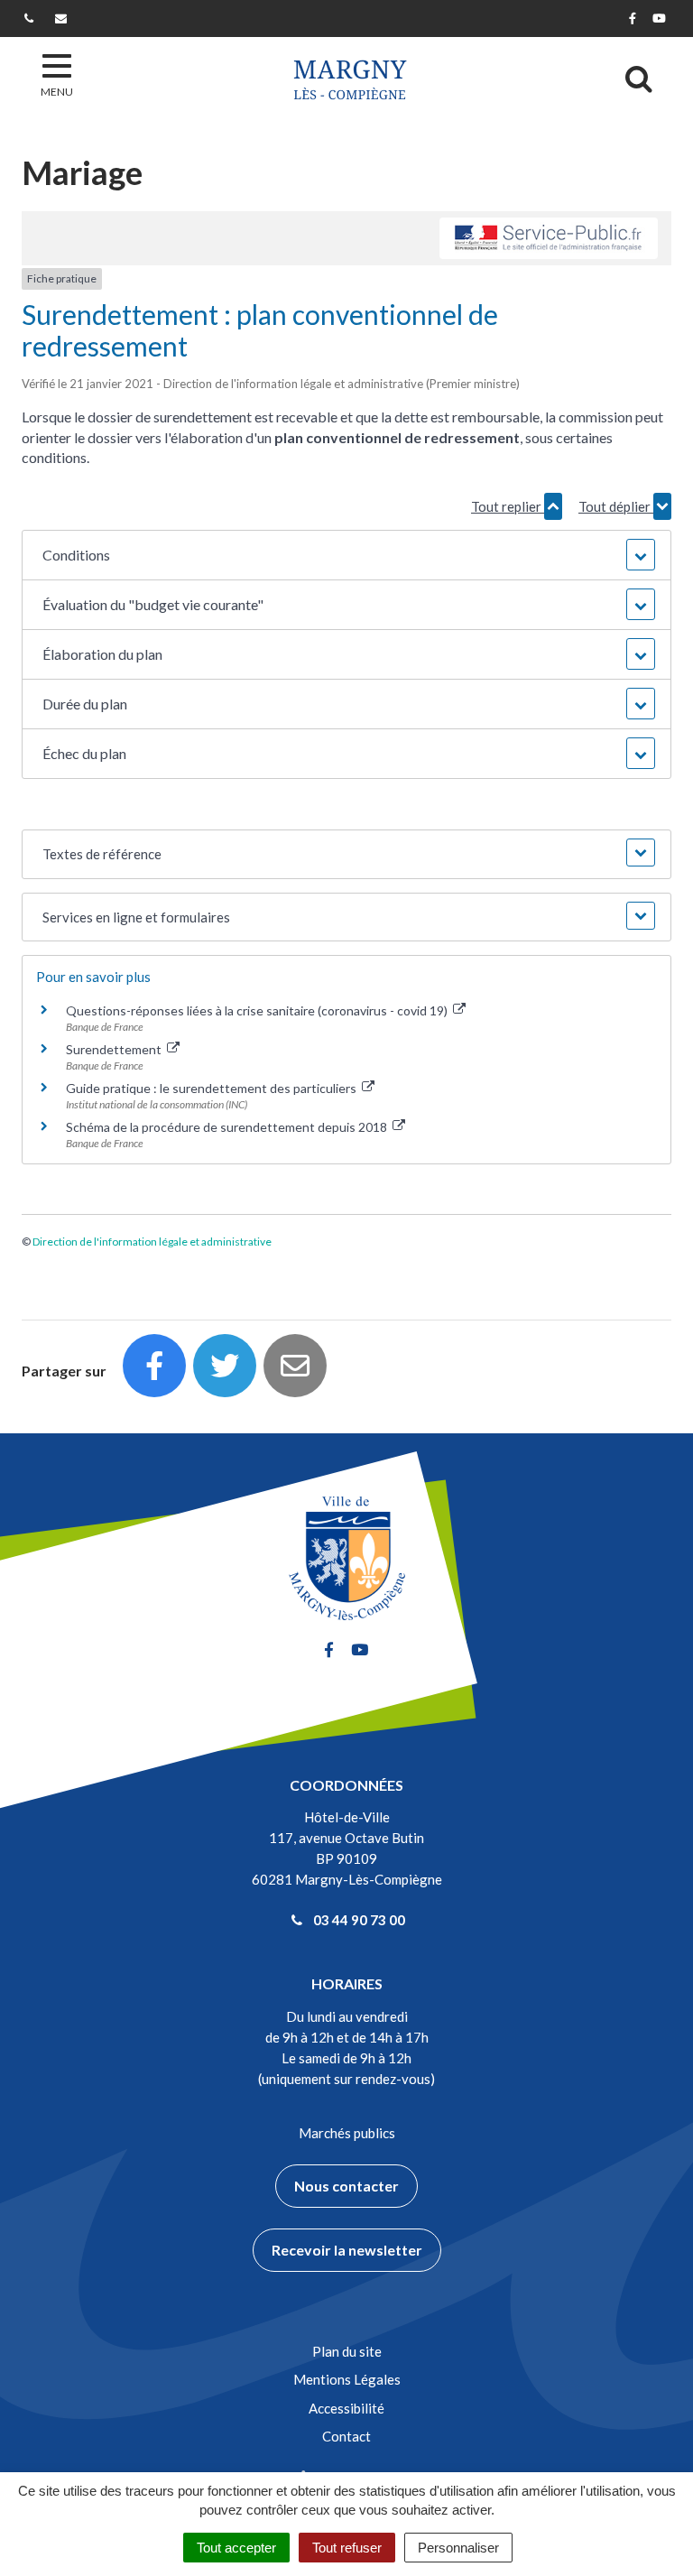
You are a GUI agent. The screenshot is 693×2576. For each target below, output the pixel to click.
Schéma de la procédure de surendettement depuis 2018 (228, 1127)
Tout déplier (616, 506)
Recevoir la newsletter (347, 2250)
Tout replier (508, 506)
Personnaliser (458, 2548)
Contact (346, 2436)
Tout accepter (236, 2548)
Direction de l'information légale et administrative (152, 1242)
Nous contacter (346, 2186)
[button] (346, 555)
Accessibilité (346, 2408)
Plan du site (347, 2351)
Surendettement (115, 1049)
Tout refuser (347, 2548)
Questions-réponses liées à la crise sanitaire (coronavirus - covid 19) (258, 1010)
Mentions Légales (347, 2379)
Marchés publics (347, 2133)
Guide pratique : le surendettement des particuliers (213, 1088)
